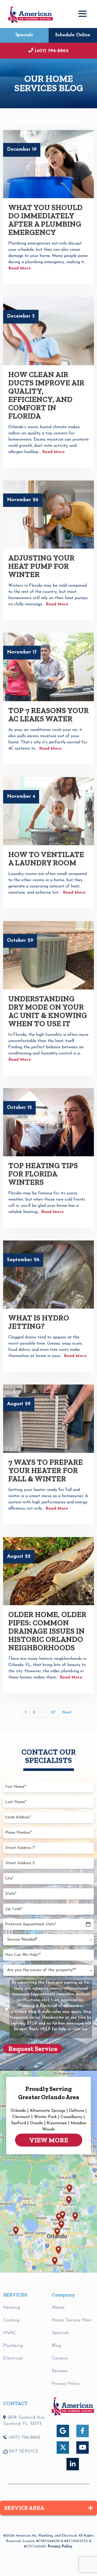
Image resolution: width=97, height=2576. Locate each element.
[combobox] (48, 1940)
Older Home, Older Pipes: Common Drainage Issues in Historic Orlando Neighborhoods (47, 1631)
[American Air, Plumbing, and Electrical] (31, 14)
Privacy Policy (60, 2547)
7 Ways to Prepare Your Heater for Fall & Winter (46, 1470)
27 (53, 1712)
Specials (24, 35)
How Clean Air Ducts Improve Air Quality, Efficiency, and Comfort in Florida (46, 395)
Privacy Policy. (51, 2035)
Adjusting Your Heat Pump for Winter (41, 566)
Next (67, 1712)
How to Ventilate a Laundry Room (46, 859)
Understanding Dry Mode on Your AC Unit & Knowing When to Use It (48, 1011)
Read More (20, 268)
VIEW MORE (49, 2140)
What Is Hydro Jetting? (39, 1322)
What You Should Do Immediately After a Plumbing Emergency (45, 220)
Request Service (33, 2049)
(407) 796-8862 (52, 51)
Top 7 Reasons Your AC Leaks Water (48, 715)
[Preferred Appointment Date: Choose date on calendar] (88, 1925)
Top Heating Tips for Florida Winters (43, 1174)
